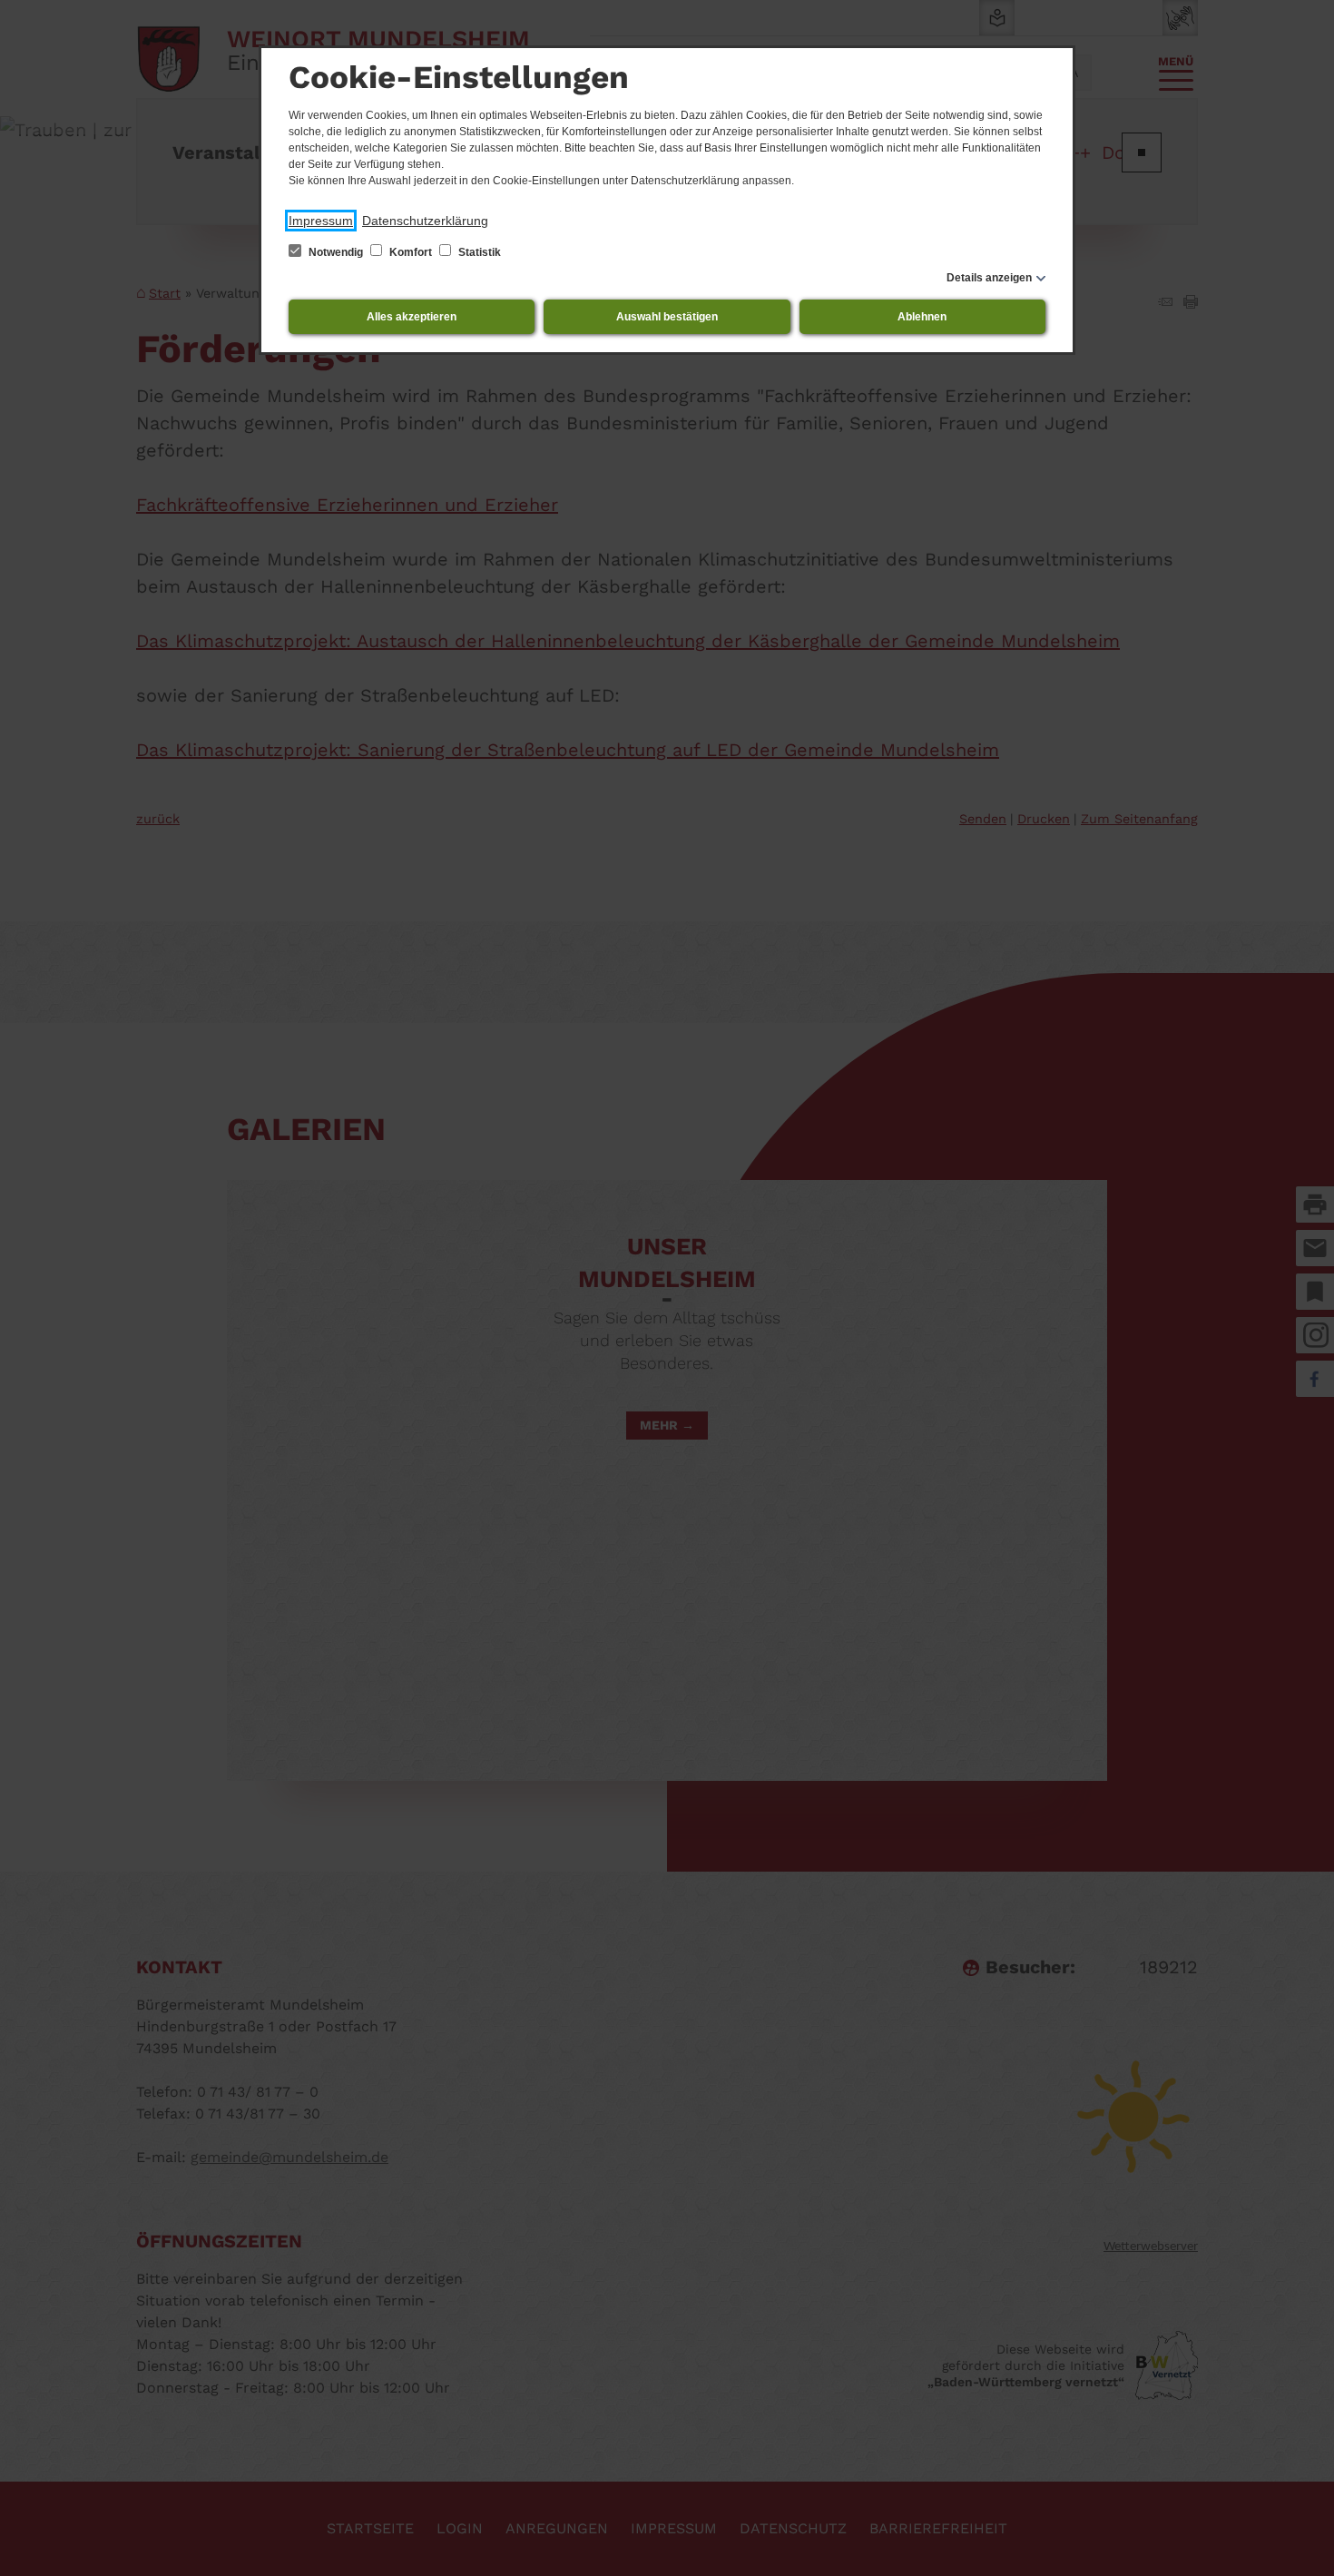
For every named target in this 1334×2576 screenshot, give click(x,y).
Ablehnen (922, 317)
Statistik (478, 252)
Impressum (321, 221)
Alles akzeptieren (412, 317)
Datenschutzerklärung (425, 221)
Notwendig (336, 252)
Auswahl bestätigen (667, 317)
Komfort (411, 252)
